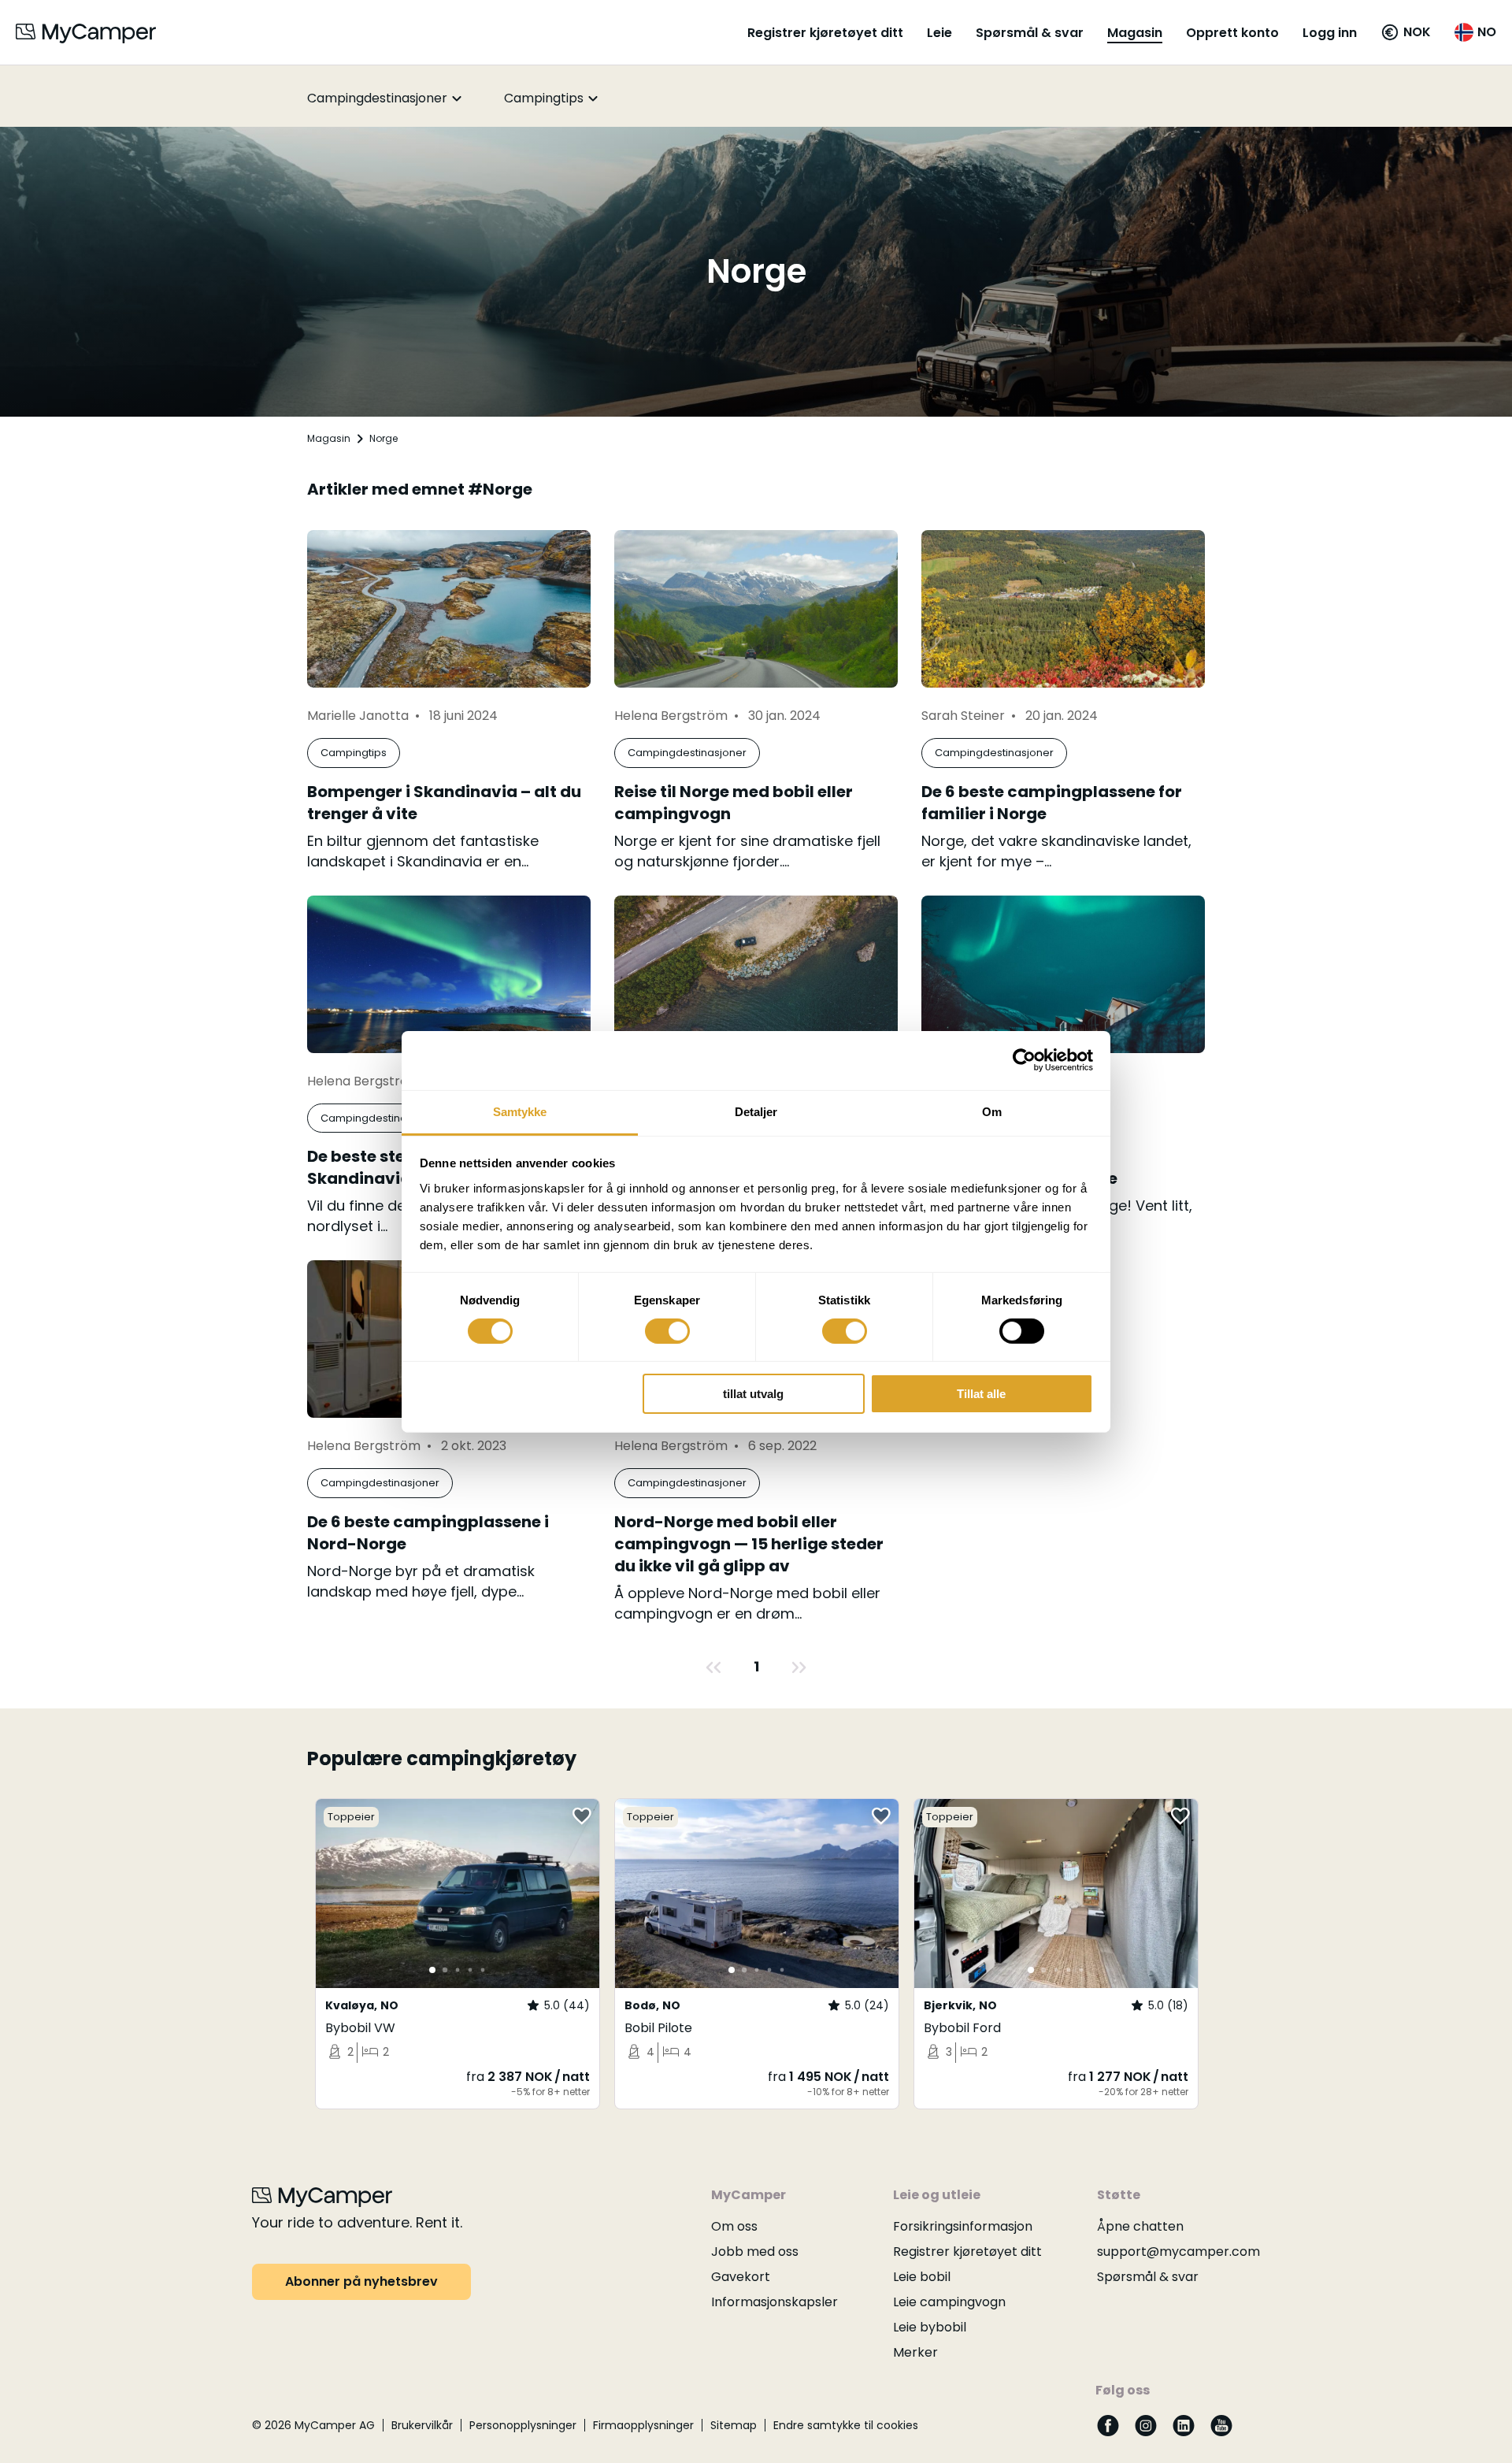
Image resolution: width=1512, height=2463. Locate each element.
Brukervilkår (422, 2425)
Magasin (1135, 33)
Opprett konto (1232, 33)
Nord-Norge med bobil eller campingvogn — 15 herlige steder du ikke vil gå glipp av (749, 1544)
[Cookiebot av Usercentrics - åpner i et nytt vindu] (1024, 1060)
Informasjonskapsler (775, 2302)
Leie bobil (922, 2277)
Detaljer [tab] (756, 1111)
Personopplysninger (523, 2425)
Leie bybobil (930, 2327)
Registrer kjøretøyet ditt (825, 33)
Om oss (734, 2226)
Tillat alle (981, 1394)
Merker (915, 2352)
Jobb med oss (755, 2252)
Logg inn (1330, 33)
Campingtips (544, 98)
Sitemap (734, 2425)
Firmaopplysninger (643, 2425)
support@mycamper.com (1178, 2252)
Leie (939, 33)
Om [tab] (992, 1111)
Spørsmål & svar (1030, 33)
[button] (1406, 32)
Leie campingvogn (949, 2302)
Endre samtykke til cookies (846, 2425)
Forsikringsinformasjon (963, 2226)
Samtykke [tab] (520, 1111)
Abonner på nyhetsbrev (361, 2281)
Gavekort (741, 2277)
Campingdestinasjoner (377, 98)
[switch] (667, 1331)
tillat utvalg (753, 1394)
